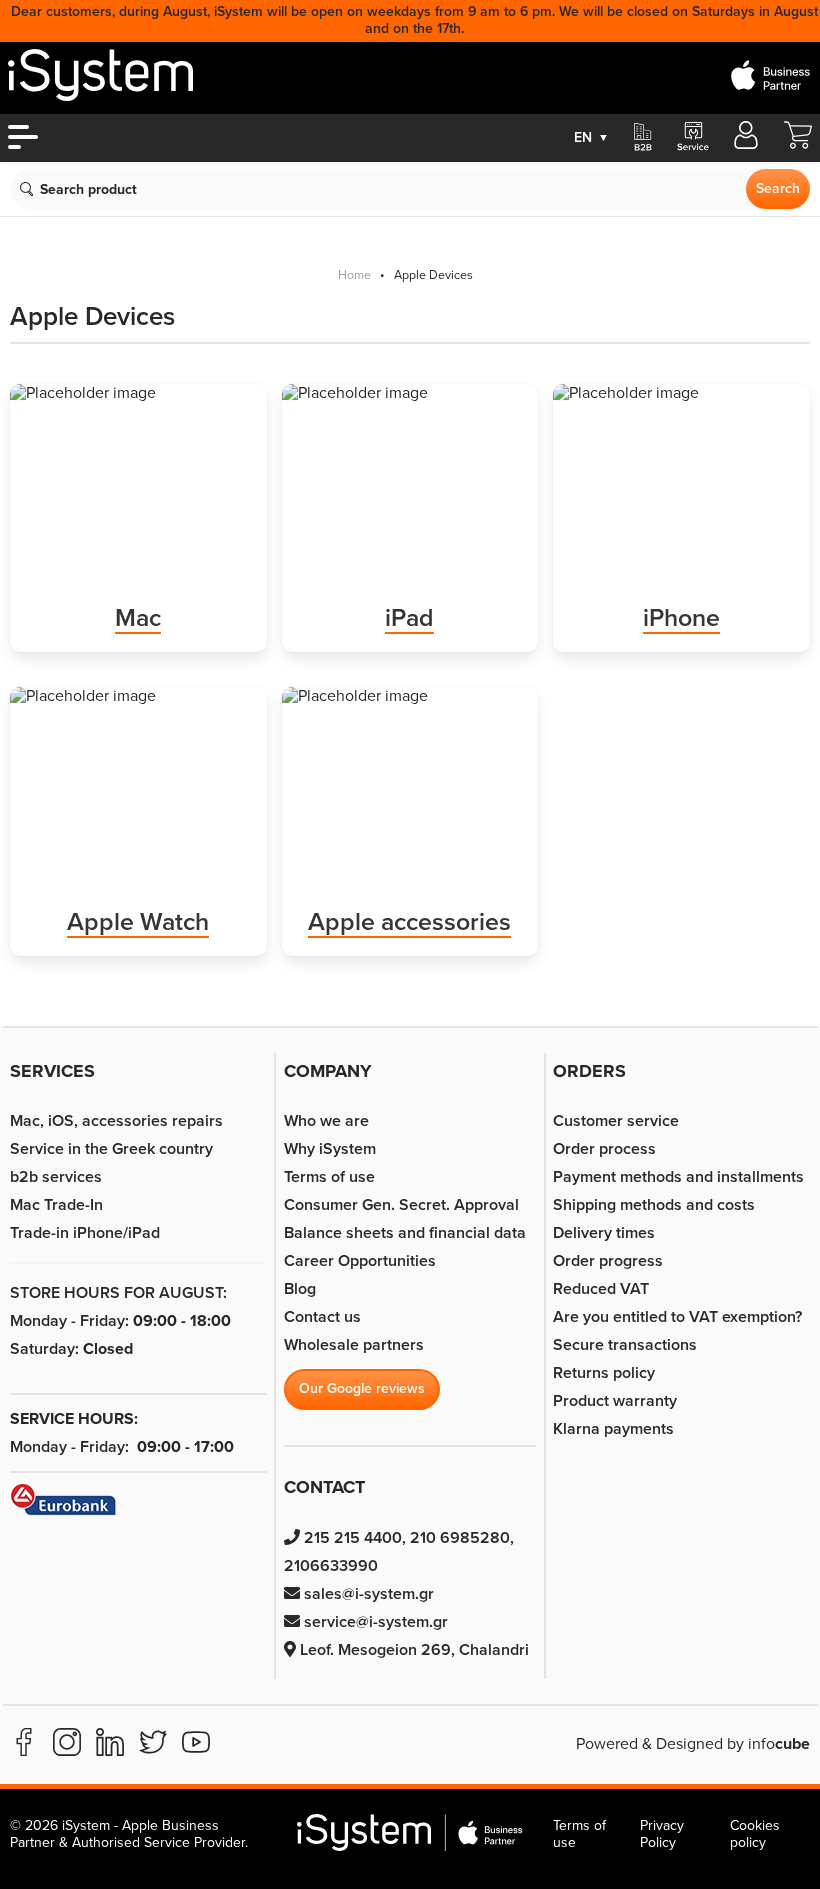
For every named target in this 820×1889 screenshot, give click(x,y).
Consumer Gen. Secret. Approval (401, 1205)
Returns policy (604, 1373)
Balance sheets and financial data (405, 1233)
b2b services (56, 1177)
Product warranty (615, 1401)
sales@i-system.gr (367, 1594)
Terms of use (329, 1177)
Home (354, 275)
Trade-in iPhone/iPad (85, 1233)
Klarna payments (613, 1429)
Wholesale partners (354, 1345)
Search (778, 188)
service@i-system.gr (374, 1622)
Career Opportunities (360, 1261)
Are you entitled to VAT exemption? (677, 1317)
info (779, 1744)
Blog (300, 1289)
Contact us (322, 1317)
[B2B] (643, 138)
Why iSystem (330, 1149)
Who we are (326, 1121)
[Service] (692, 138)
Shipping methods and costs (654, 1205)
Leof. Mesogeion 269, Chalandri (412, 1650)
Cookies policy (755, 1834)
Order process (604, 1149)
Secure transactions (625, 1345)
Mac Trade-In (56, 1205)
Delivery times (604, 1233)
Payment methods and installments (678, 1177)
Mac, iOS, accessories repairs (116, 1121)
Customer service (616, 1121)
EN (591, 137)
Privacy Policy (662, 1834)
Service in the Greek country (111, 1149)
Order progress (608, 1261)
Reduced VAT (601, 1289)
